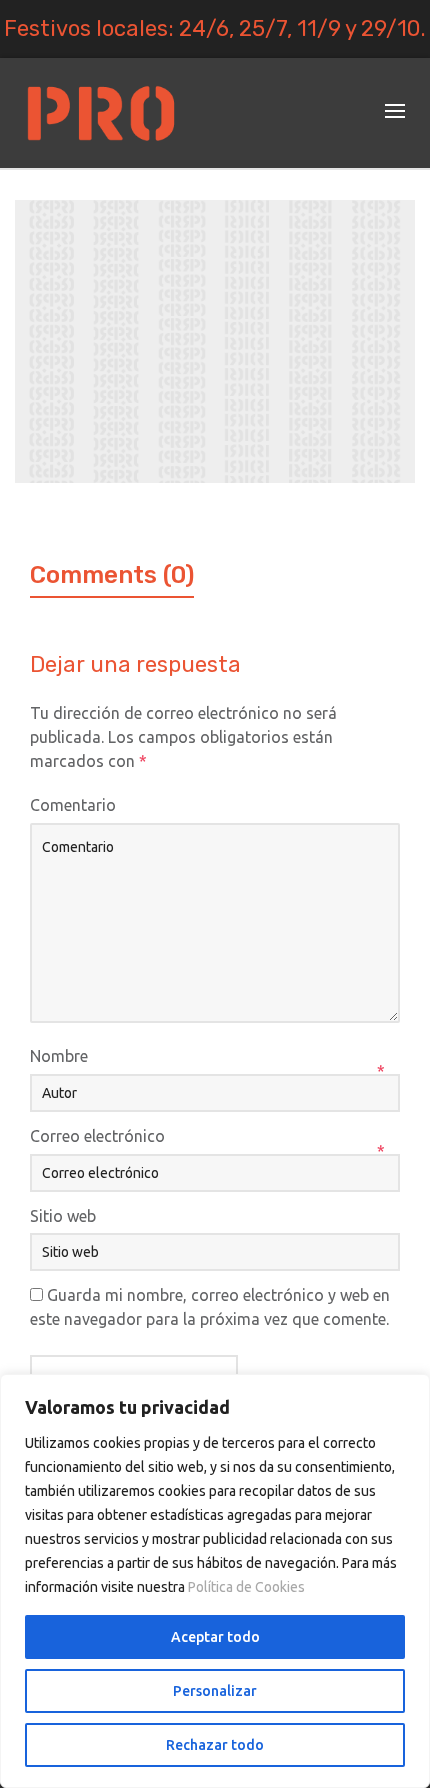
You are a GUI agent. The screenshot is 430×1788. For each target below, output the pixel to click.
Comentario (73, 805)
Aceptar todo (215, 1637)
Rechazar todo (215, 1745)
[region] (215, 1581)
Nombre (59, 1056)
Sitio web (63, 1216)
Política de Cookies (246, 1587)
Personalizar (215, 1691)
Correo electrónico (97, 1136)
